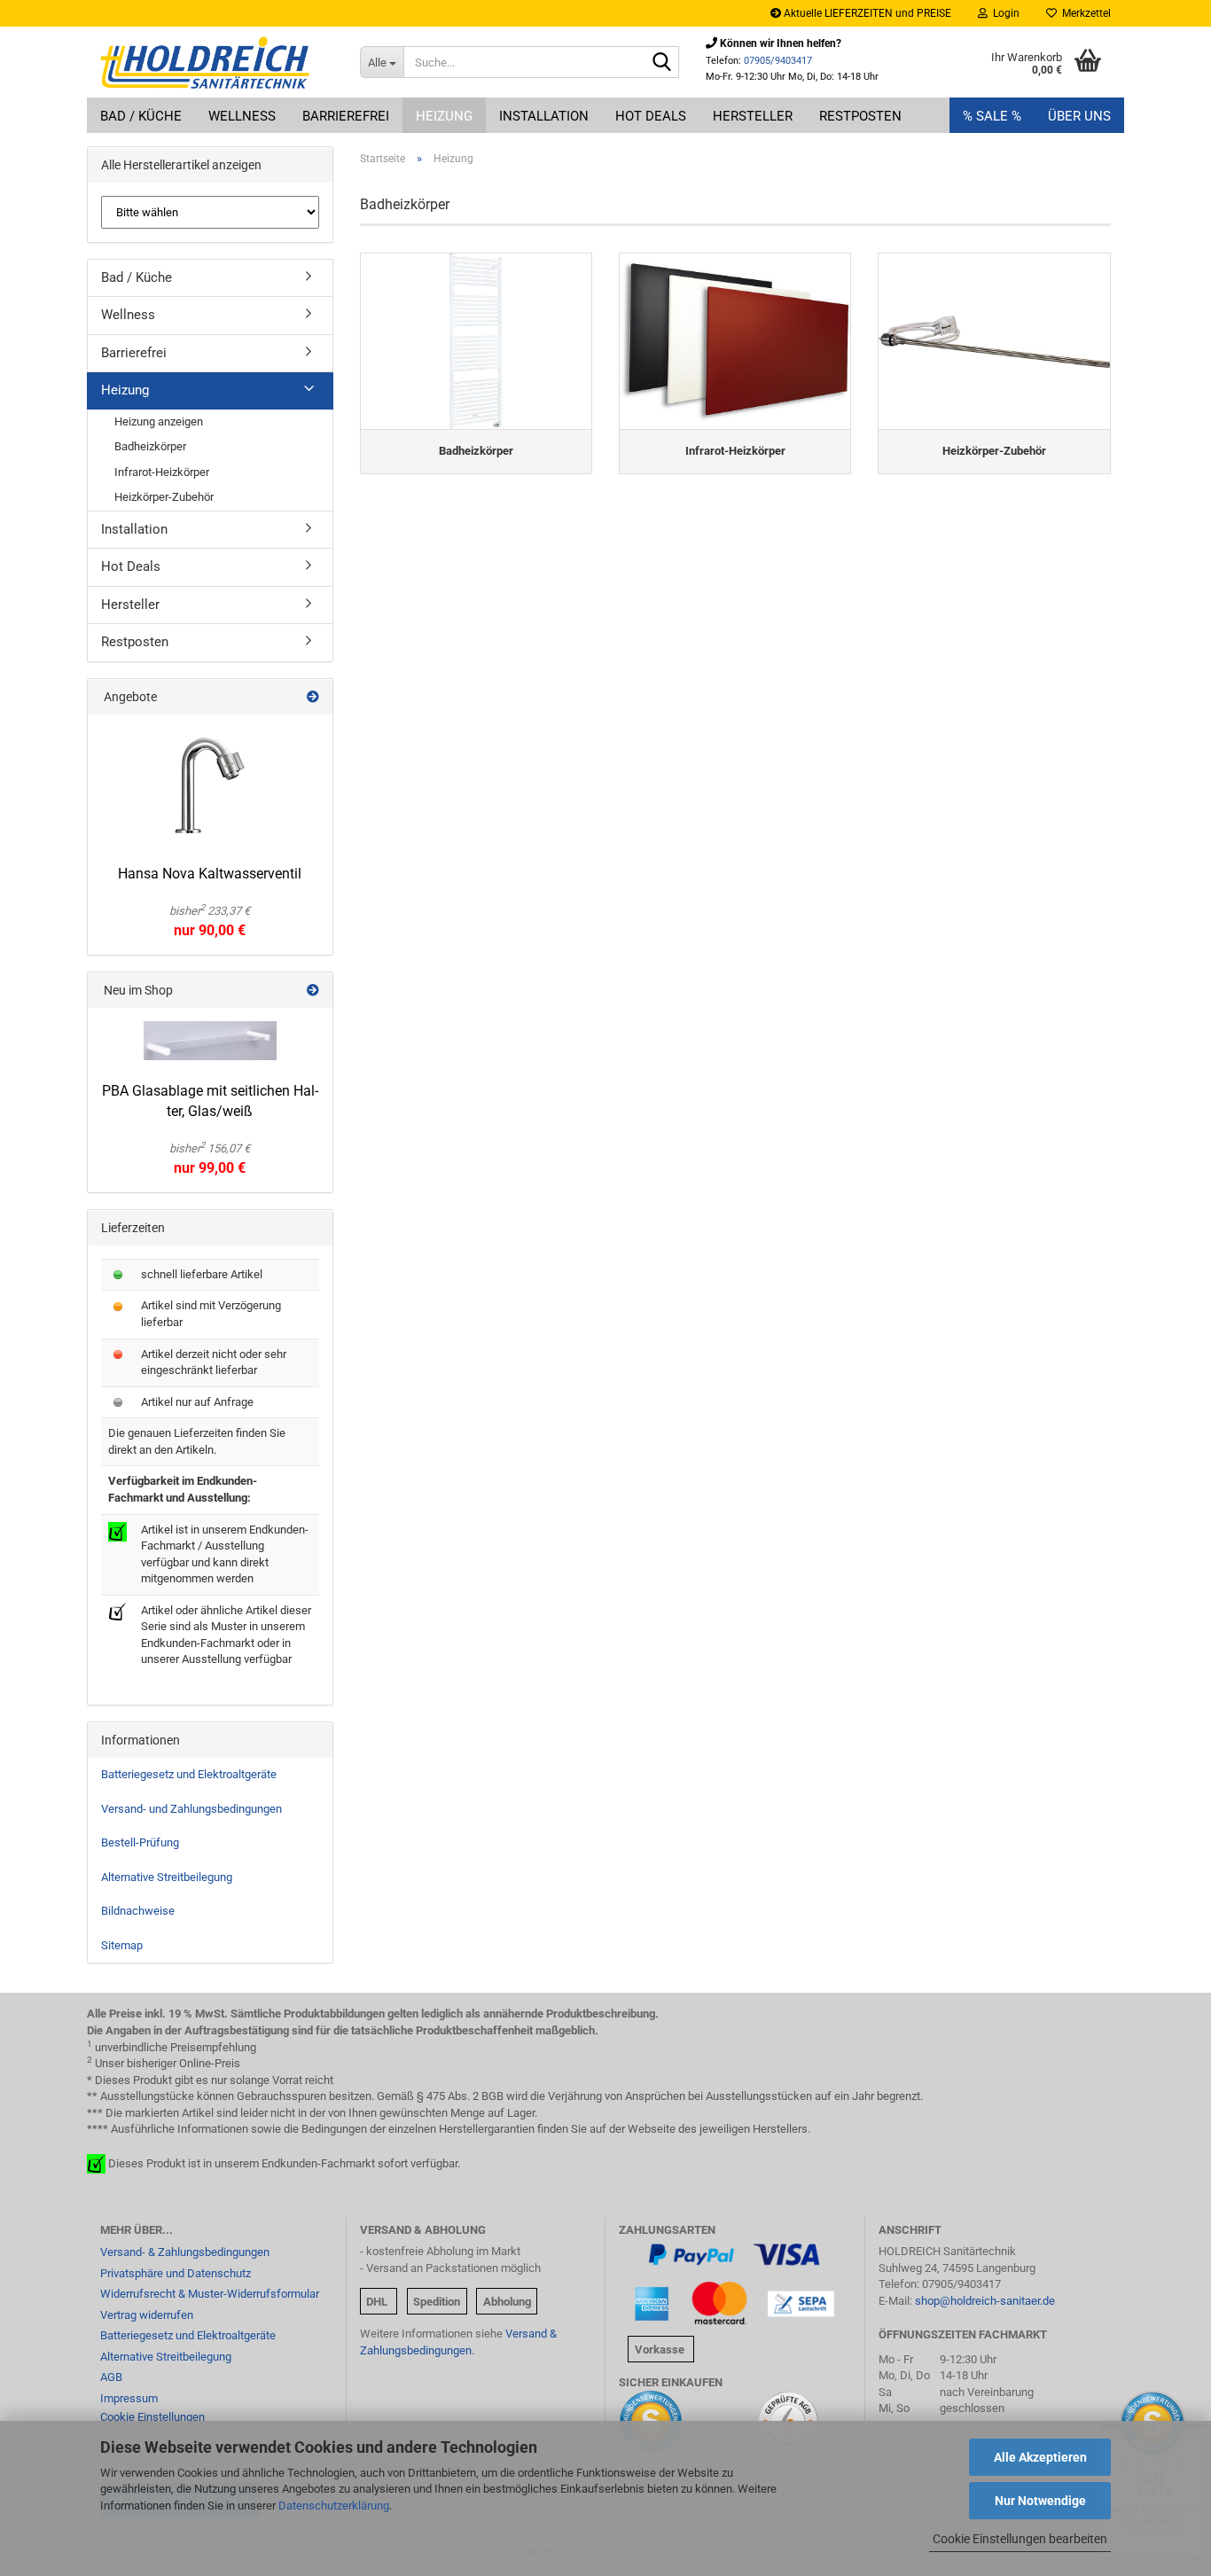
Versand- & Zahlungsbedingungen (185, 2252)
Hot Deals (651, 116)
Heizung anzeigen (159, 422)
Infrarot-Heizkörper (162, 472)
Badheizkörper (150, 446)
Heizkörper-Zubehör (164, 497)
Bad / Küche (141, 116)
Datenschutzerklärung (334, 2506)
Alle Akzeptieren (1040, 2457)
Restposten (860, 116)
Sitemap (122, 1945)
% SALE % (992, 116)
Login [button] (1004, 13)
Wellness (242, 116)
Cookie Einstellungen (152, 2417)
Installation (544, 116)
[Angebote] (313, 697)
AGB (111, 2377)
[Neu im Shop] (313, 990)
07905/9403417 (778, 61)
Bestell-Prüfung (140, 1842)
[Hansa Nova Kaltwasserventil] (210, 785)
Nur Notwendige (1040, 2501)
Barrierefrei (346, 116)
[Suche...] (662, 63)
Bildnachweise (138, 1911)
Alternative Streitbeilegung (167, 1877)
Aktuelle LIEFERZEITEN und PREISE (866, 13)
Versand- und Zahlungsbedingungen (191, 1809)
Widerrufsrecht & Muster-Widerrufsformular (210, 2294)
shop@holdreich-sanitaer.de (985, 2301)
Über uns (1079, 116)
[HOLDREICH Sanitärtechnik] (217, 62)
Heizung (444, 116)
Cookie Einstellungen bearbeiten (1020, 2539)
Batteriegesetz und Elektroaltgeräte (189, 1774)
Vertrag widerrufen (147, 2315)
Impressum (129, 2398)
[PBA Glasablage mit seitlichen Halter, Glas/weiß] (210, 1041)
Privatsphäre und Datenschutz (176, 2273)
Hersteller (753, 116)
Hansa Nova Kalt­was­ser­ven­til (210, 874)
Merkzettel (1084, 13)
